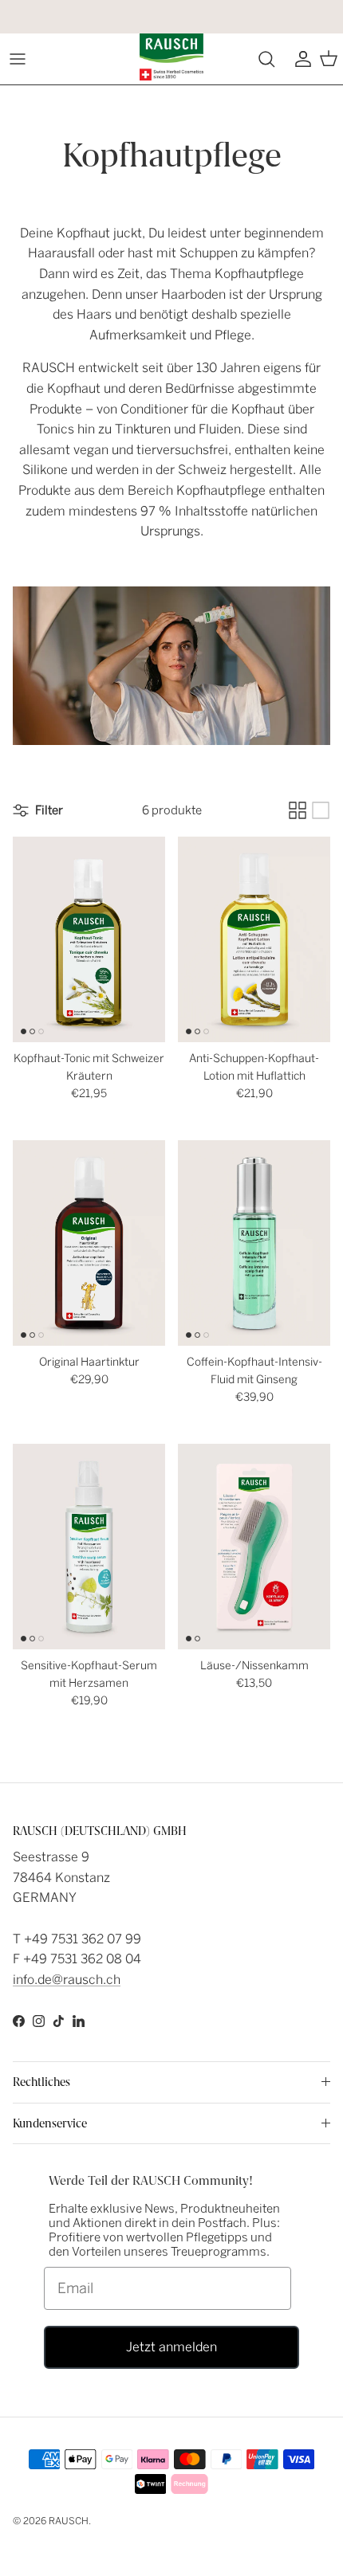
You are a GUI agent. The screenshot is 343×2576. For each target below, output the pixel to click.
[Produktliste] (321, 810)
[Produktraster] (298, 810)
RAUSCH (69, 2521)
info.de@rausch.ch (67, 1980)
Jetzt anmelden (171, 2347)
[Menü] (18, 59)
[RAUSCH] (171, 57)
